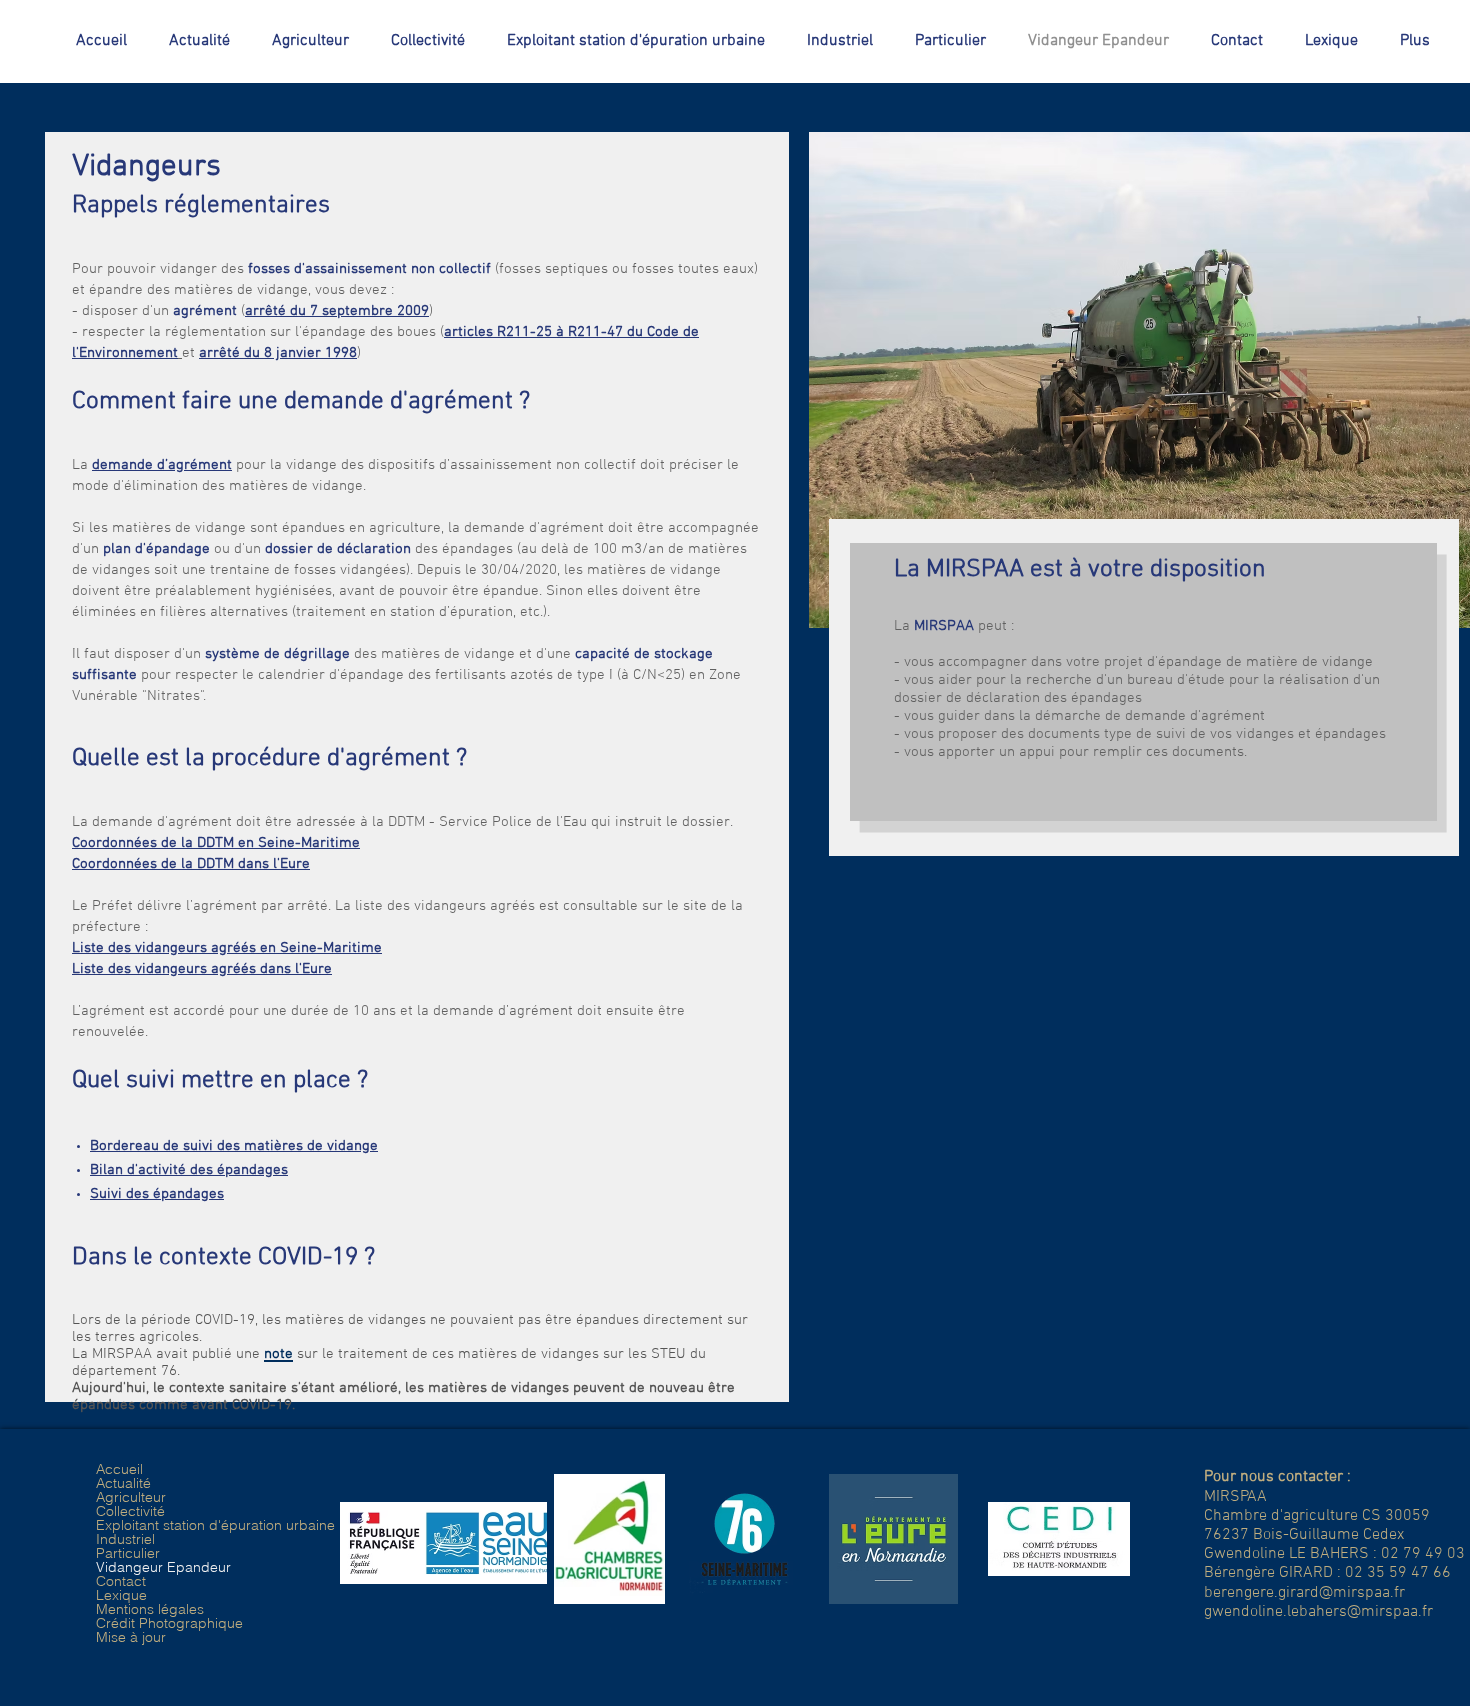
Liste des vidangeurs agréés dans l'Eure (202, 969)
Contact (121, 1581)
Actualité (123, 1483)
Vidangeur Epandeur (163, 1567)
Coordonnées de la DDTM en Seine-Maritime (216, 843)
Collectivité (130, 1511)
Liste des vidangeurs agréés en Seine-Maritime (227, 948)
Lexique (121, 1595)
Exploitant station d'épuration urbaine (215, 1525)
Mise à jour (131, 1637)
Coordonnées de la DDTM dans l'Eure (191, 864)
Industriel (125, 1539)
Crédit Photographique (169, 1623)
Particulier (128, 1553)
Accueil (119, 1469)
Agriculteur (131, 1497)
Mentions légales (150, 1609)
